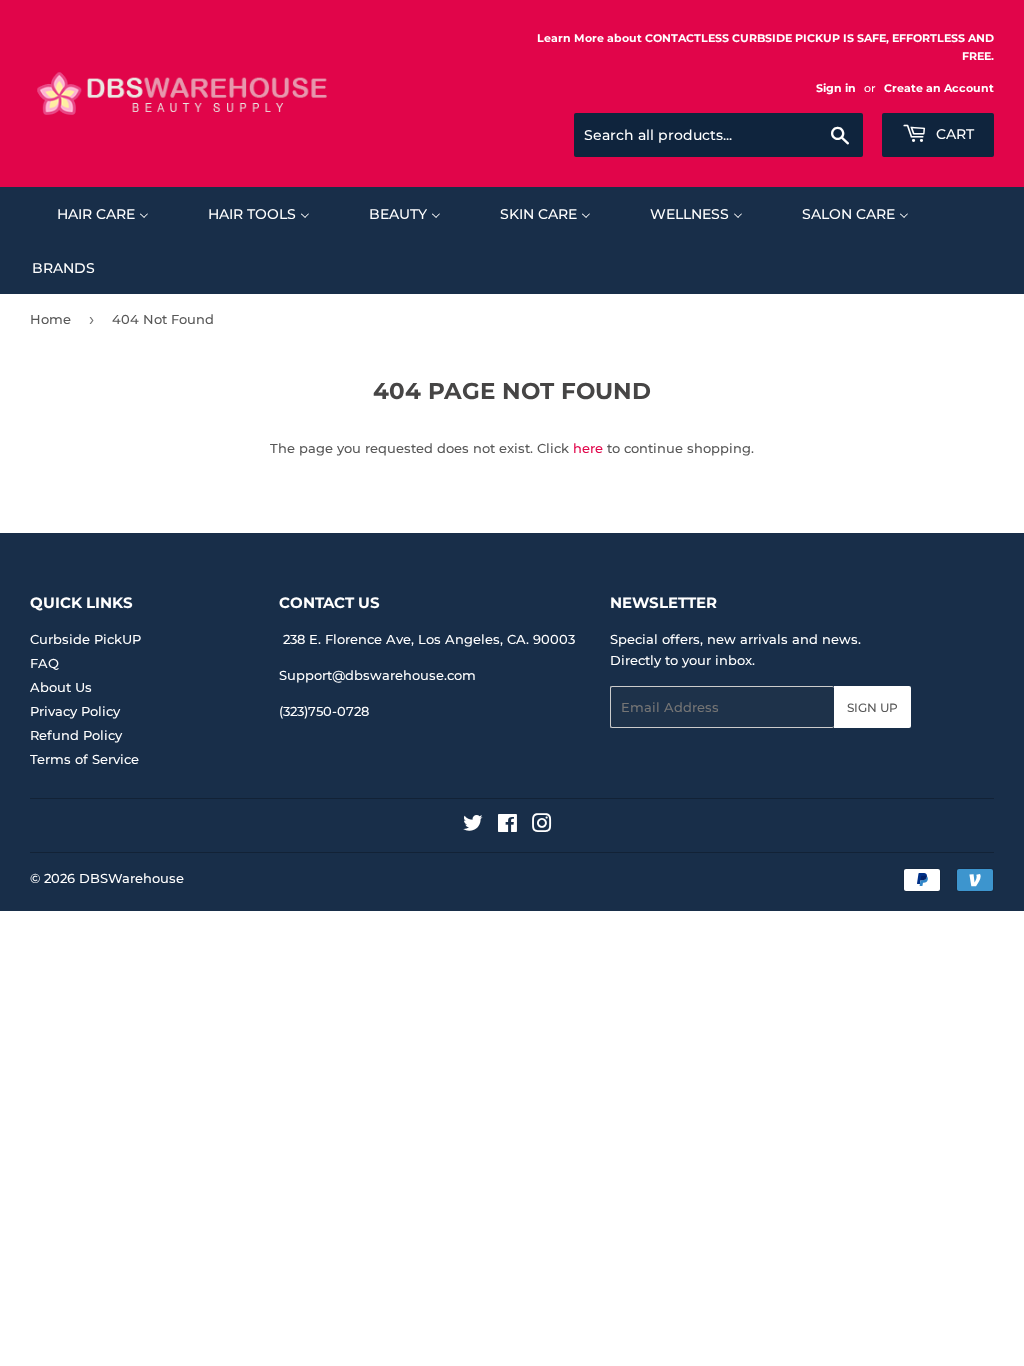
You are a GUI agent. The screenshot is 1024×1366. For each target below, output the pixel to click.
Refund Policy (76, 735)
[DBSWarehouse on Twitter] (473, 826)
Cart (953, 134)
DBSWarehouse (131, 878)
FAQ (44, 663)
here (588, 448)
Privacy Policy (75, 711)
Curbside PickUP (85, 639)
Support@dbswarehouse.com (377, 675)
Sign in (836, 88)
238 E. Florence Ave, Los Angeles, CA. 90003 (429, 639)
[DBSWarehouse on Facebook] (507, 826)
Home (50, 319)
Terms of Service (84, 759)
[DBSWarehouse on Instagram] (542, 826)
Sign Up (872, 707)
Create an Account (939, 88)
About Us (61, 687)
